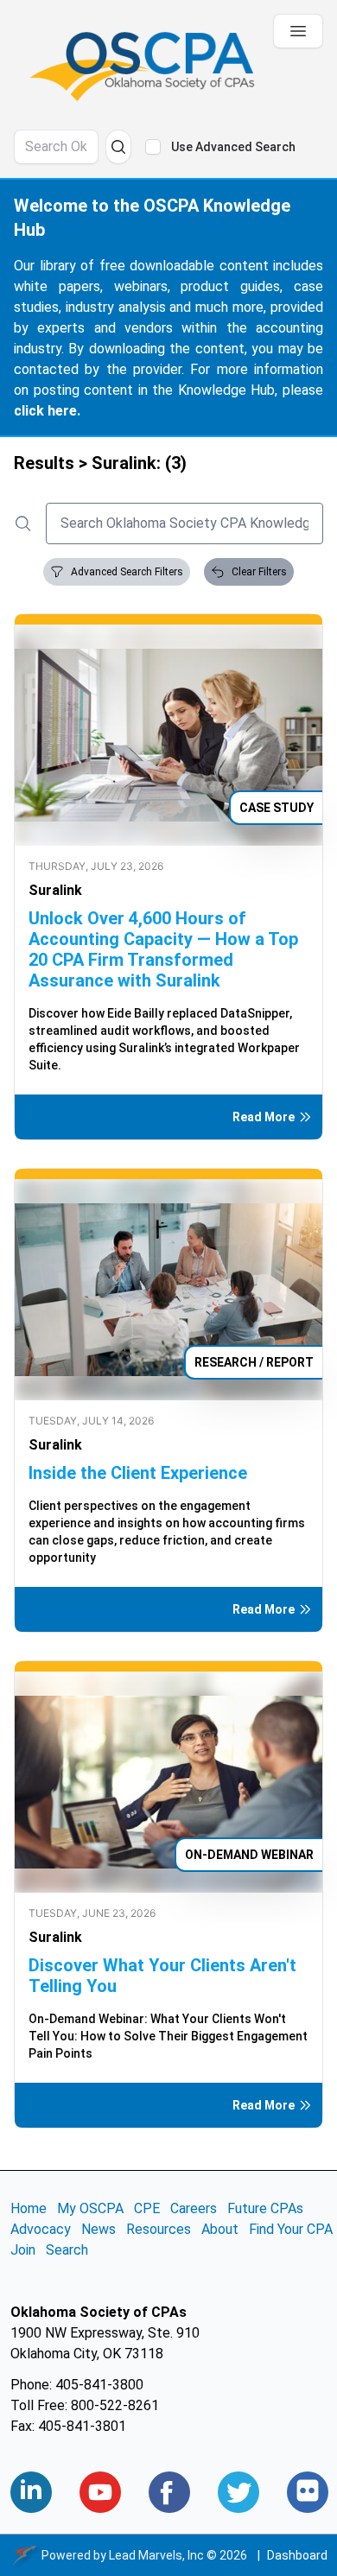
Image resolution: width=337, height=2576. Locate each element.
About (220, 2229)
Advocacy (41, 2229)
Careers (194, 2208)
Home (29, 2208)
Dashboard (297, 2555)
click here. (47, 411)
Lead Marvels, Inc (156, 2555)
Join (23, 2250)
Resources (159, 2229)
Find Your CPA (291, 2229)
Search (67, 2250)
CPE (147, 2208)
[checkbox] (153, 147)
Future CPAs (265, 2208)
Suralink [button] (55, 890)
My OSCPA (90, 2208)
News (99, 2229)
